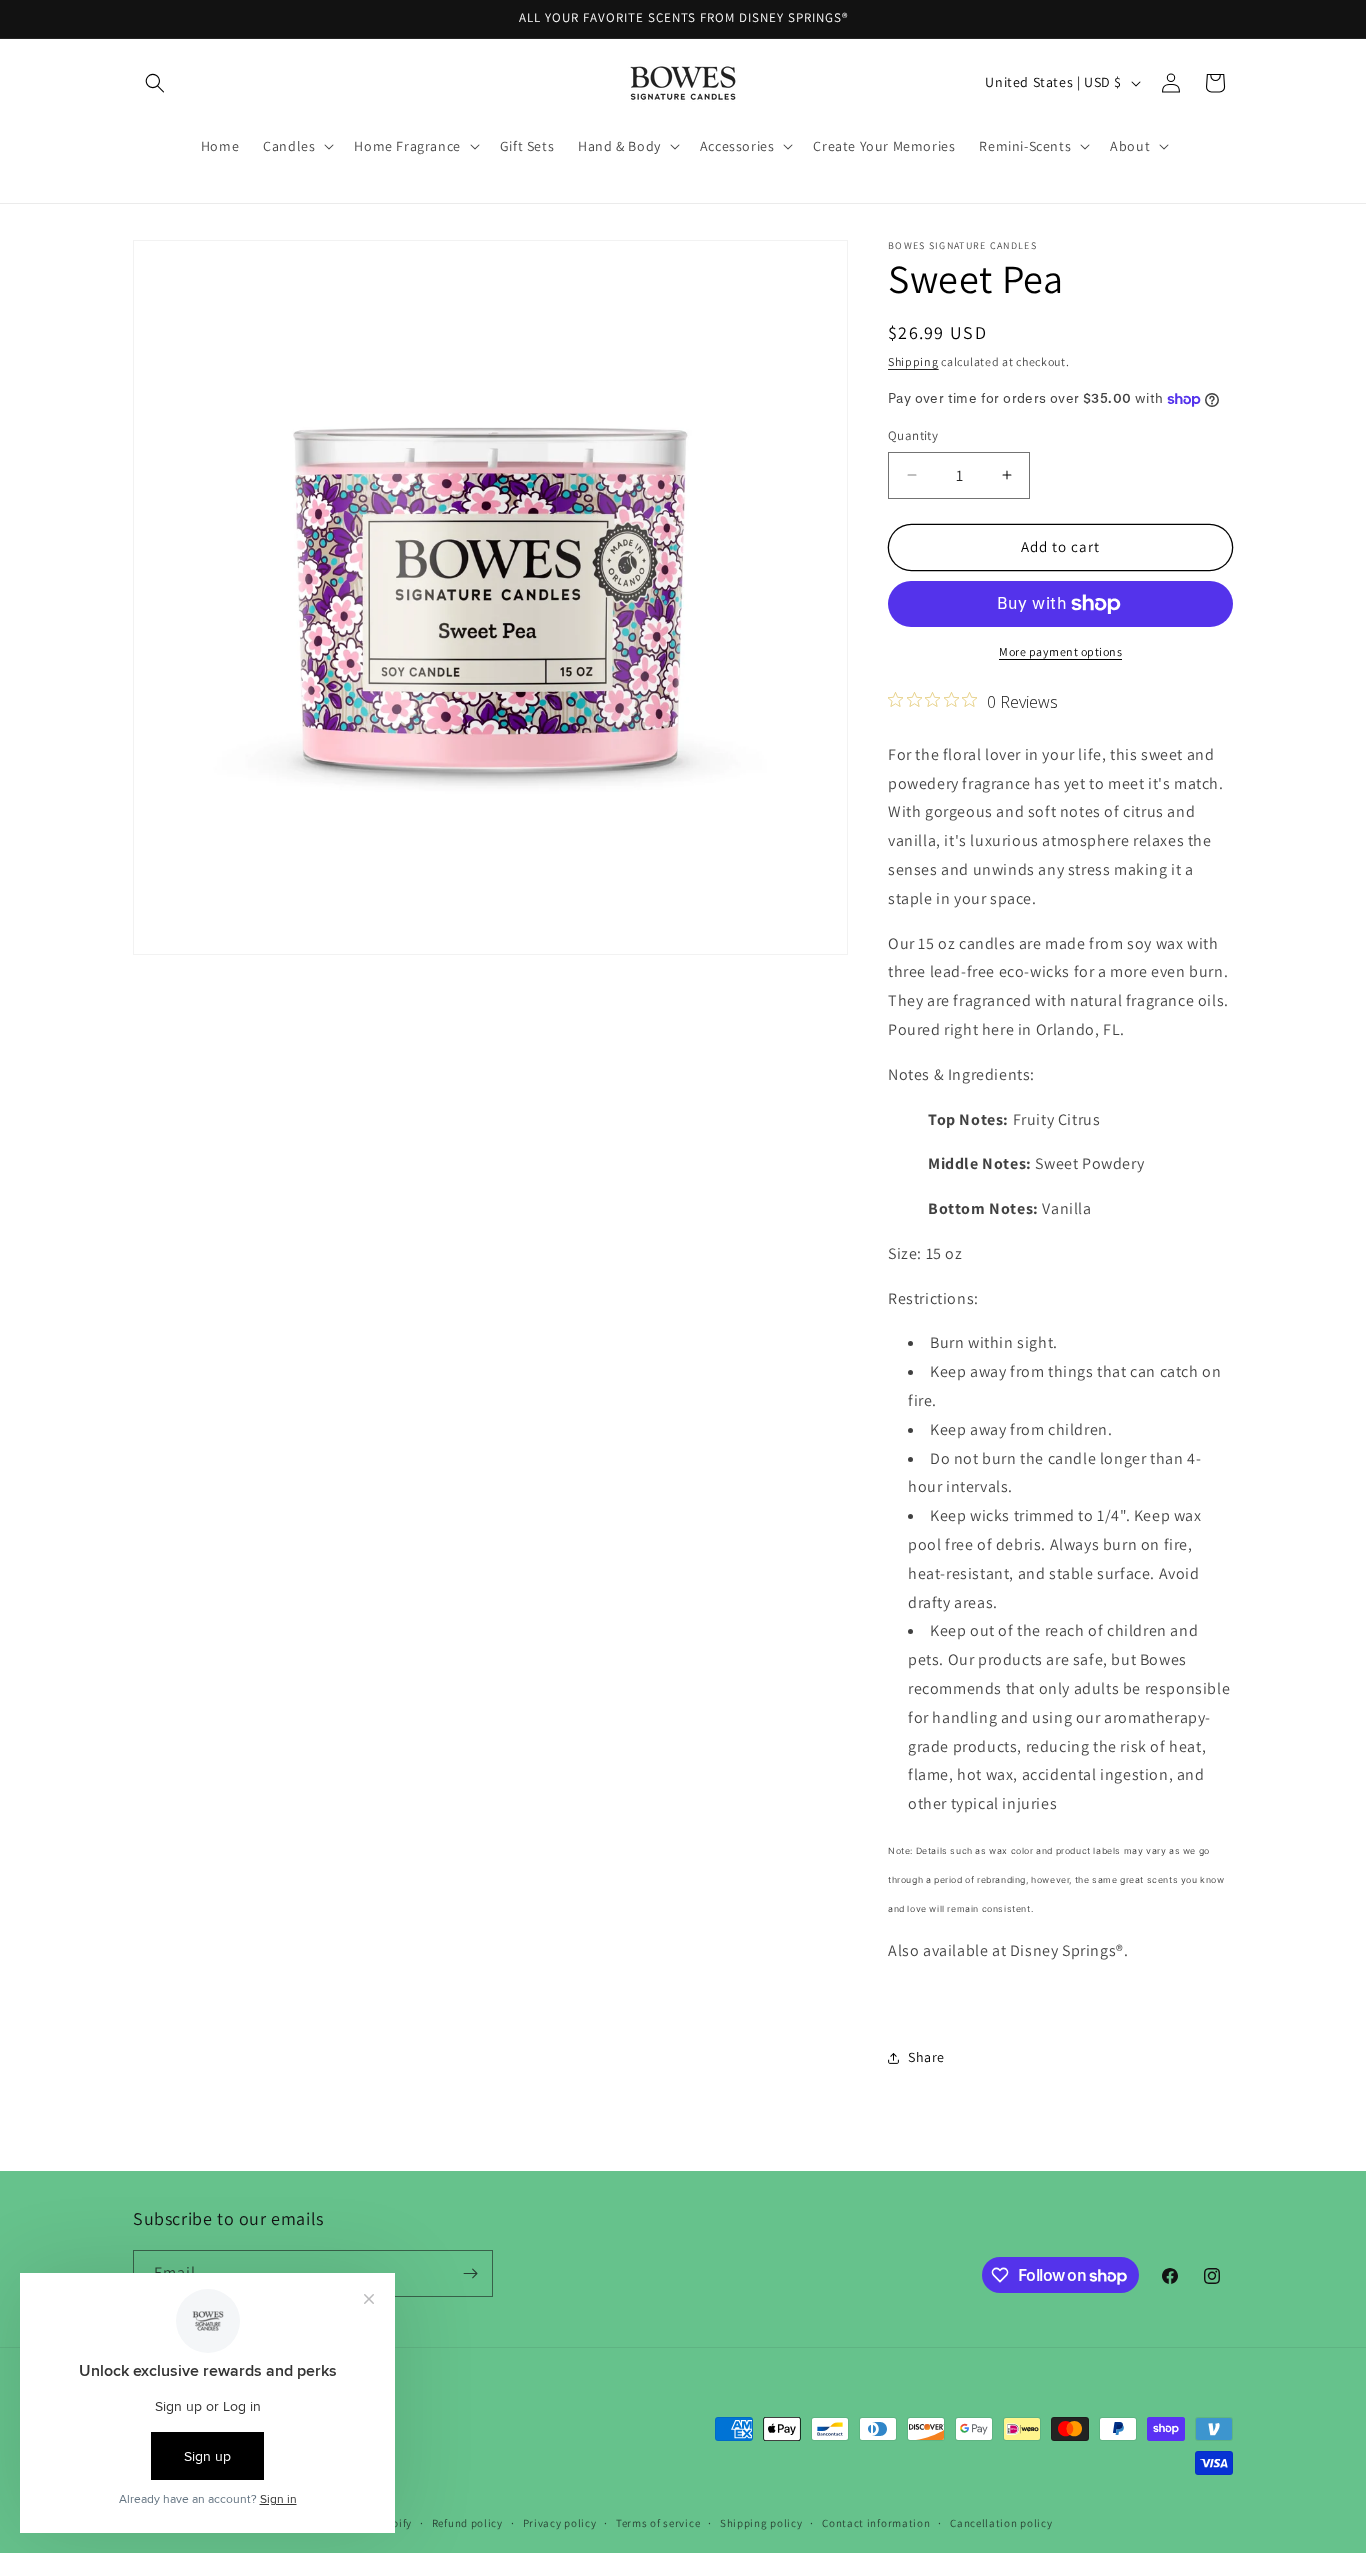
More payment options (1060, 651)
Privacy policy (560, 2523)
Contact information (876, 2523)
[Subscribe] (470, 2273)
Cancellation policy (1001, 2523)
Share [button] (926, 2057)
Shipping (913, 361)
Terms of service (658, 2523)
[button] (155, 83)
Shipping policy (761, 2523)
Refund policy (467, 2523)
